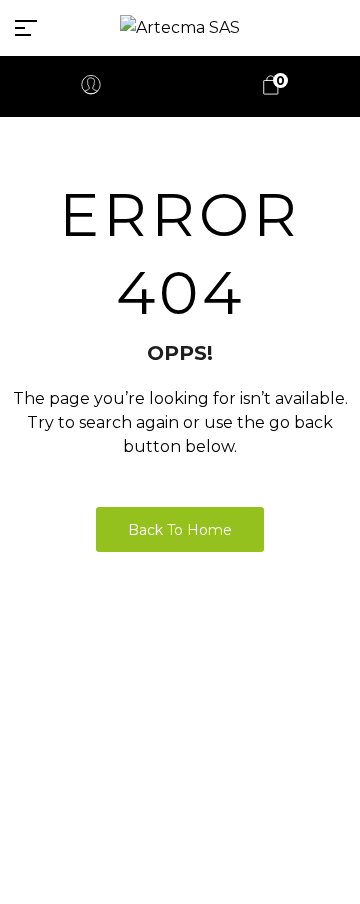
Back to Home (180, 530)
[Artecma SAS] (180, 27)
